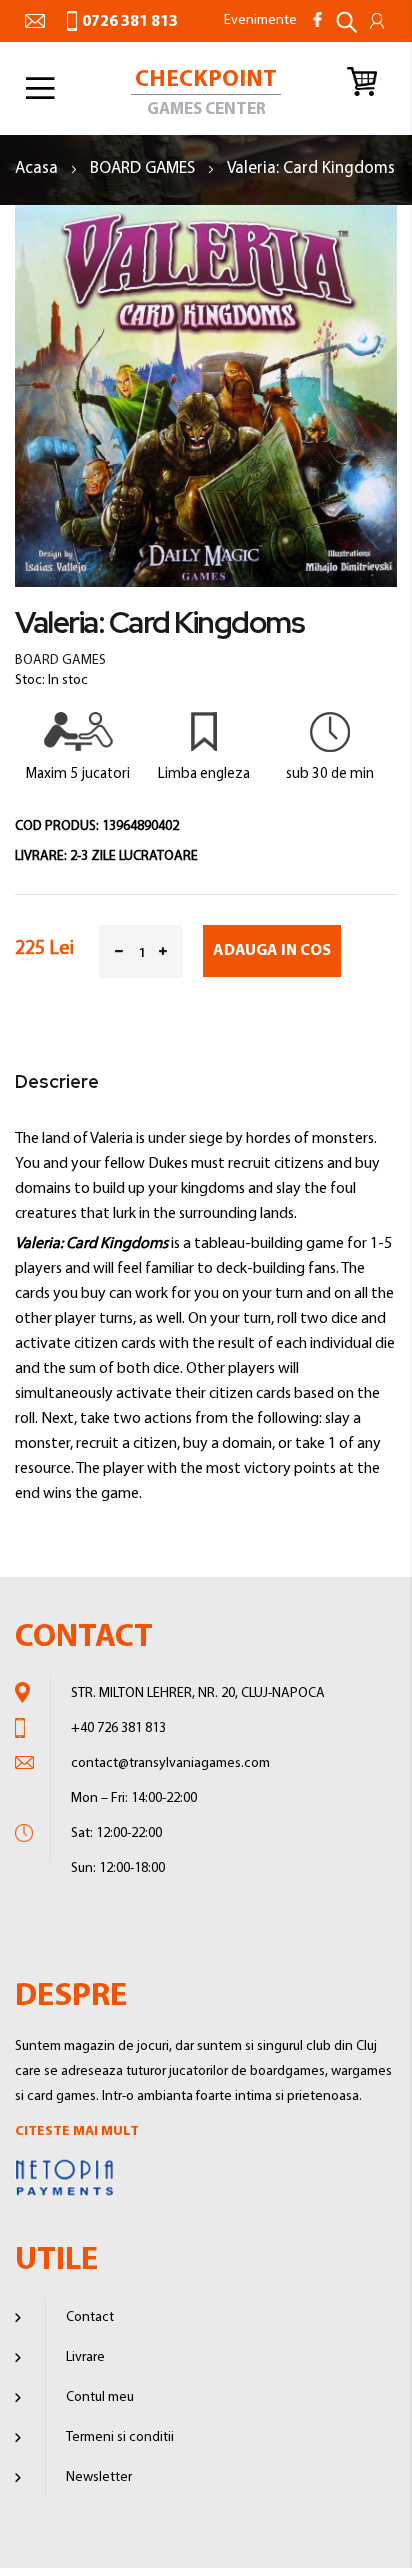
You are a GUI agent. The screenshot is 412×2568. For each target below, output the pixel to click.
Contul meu (100, 2397)
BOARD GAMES (144, 168)
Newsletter (99, 2477)
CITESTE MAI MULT (77, 2131)
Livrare (85, 2357)
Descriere (57, 1081)
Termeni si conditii (120, 2437)
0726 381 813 (130, 22)
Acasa (38, 168)
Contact (90, 2317)
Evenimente (260, 20)
